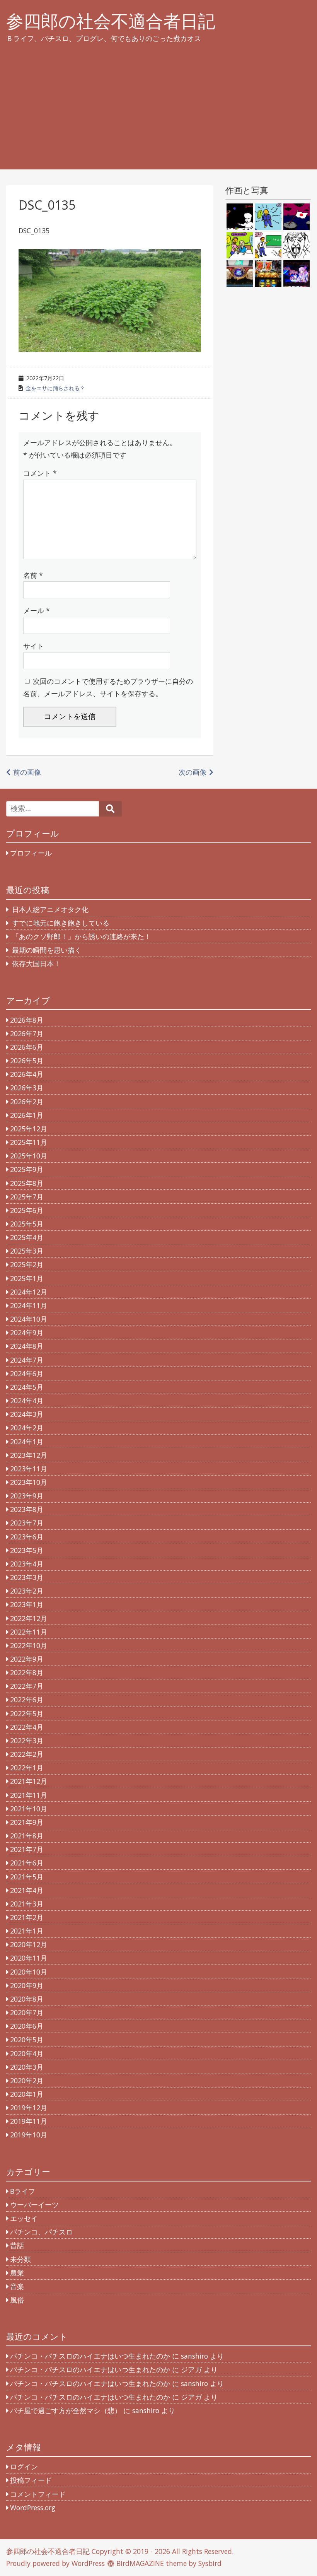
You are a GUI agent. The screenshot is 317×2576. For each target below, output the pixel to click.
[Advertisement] (159, 115)
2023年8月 (27, 1509)
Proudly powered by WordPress (55, 2563)
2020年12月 (29, 1944)
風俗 (17, 2300)
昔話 (17, 2245)
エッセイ (24, 2218)
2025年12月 (29, 1129)
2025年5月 (27, 1224)
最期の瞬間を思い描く (47, 950)
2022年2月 (27, 1754)
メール (37, 610)
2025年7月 (27, 1197)
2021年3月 (27, 1904)
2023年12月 (29, 1455)
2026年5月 (27, 1061)
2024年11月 (29, 1305)
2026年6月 (27, 1047)
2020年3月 (27, 2067)
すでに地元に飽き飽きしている (61, 923)
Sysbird (210, 2563)
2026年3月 (27, 1088)
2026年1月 (27, 1115)
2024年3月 (27, 1414)
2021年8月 (27, 1836)
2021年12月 (29, 1781)
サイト (34, 646)
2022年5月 (27, 1713)
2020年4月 (27, 2053)
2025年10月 (29, 1156)
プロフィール (31, 853)
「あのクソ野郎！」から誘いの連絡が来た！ (82, 936)
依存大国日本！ (36, 963)
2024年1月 (27, 1442)
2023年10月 (29, 1482)
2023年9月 (27, 1496)
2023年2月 (27, 1591)
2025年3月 (27, 1251)
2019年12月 (29, 2108)
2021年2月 (27, 1917)
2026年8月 (27, 1020)
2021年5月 (27, 1877)
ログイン (24, 2467)
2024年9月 (27, 1332)
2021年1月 (27, 1931)
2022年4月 (27, 1727)
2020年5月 (27, 2040)
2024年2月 (27, 1428)
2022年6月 (27, 1700)
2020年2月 (27, 2081)
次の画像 (193, 772)
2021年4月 (27, 1890)
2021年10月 (29, 1809)
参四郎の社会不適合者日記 (111, 21)
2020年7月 (27, 2012)
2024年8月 (27, 1346)
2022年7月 (27, 1686)
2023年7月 (27, 1523)
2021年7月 (27, 1849)
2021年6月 (27, 1863)
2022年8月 (27, 1672)
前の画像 (27, 772)
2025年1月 (27, 1278)
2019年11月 (29, 2121)
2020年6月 (27, 2026)
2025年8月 (27, 1183)
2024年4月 (27, 1401)
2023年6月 (27, 1537)
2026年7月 (27, 1033)
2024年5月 (27, 1387)
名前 (33, 575)
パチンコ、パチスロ (41, 2232)
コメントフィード (38, 2494)
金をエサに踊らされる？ (55, 388)
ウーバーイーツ (34, 2205)
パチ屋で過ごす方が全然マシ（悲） (66, 2410)
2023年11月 (29, 1469)
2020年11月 (29, 1958)
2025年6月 (27, 1210)
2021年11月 (29, 1795)
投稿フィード (31, 2480)
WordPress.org (33, 2508)
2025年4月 (27, 1237)
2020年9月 (27, 1985)
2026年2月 (27, 1102)
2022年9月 (27, 1659)
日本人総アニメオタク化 (50, 909)
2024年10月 (29, 1319)
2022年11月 (29, 1632)
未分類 (20, 2259)
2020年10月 (29, 1972)
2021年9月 (27, 1822)
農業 (17, 2273)
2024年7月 (27, 1360)
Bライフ (23, 2191)
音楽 (17, 2286)
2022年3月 (27, 1741)
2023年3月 (27, 1577)
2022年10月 (29, 1645)
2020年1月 (27, 2094)
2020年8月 (27, 1999)
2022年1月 (27, 1768)
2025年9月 (27, 1169)
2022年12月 (29, 1618)
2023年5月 (27, 1550)
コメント (40, 473)
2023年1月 (27, 1604)
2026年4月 (27, 1074)
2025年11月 (29, 1142)
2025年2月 (27, 1264)
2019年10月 (29, 2135)
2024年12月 (29, 1292)
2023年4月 (27, 1564)
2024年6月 (27, 1373)
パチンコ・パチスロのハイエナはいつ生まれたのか (90, 2356)
